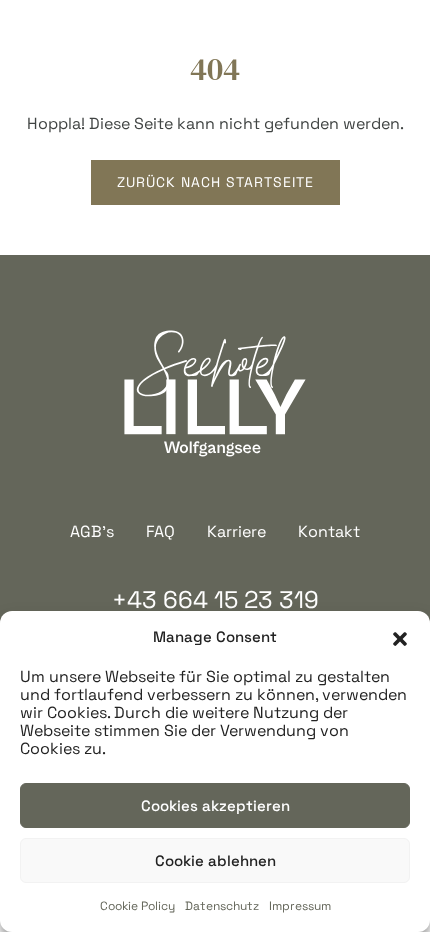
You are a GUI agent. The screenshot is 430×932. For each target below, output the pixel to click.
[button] (400, 637)
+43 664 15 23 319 (215, 599)
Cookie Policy (137, 906)
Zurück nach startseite (215, 182)
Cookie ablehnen (215, 860)
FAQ (160, 531)
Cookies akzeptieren (215, 805)
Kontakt (329, 531)
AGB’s (92, 531)
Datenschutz (222, 906)
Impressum (300, 906)
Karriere (236, 531)
